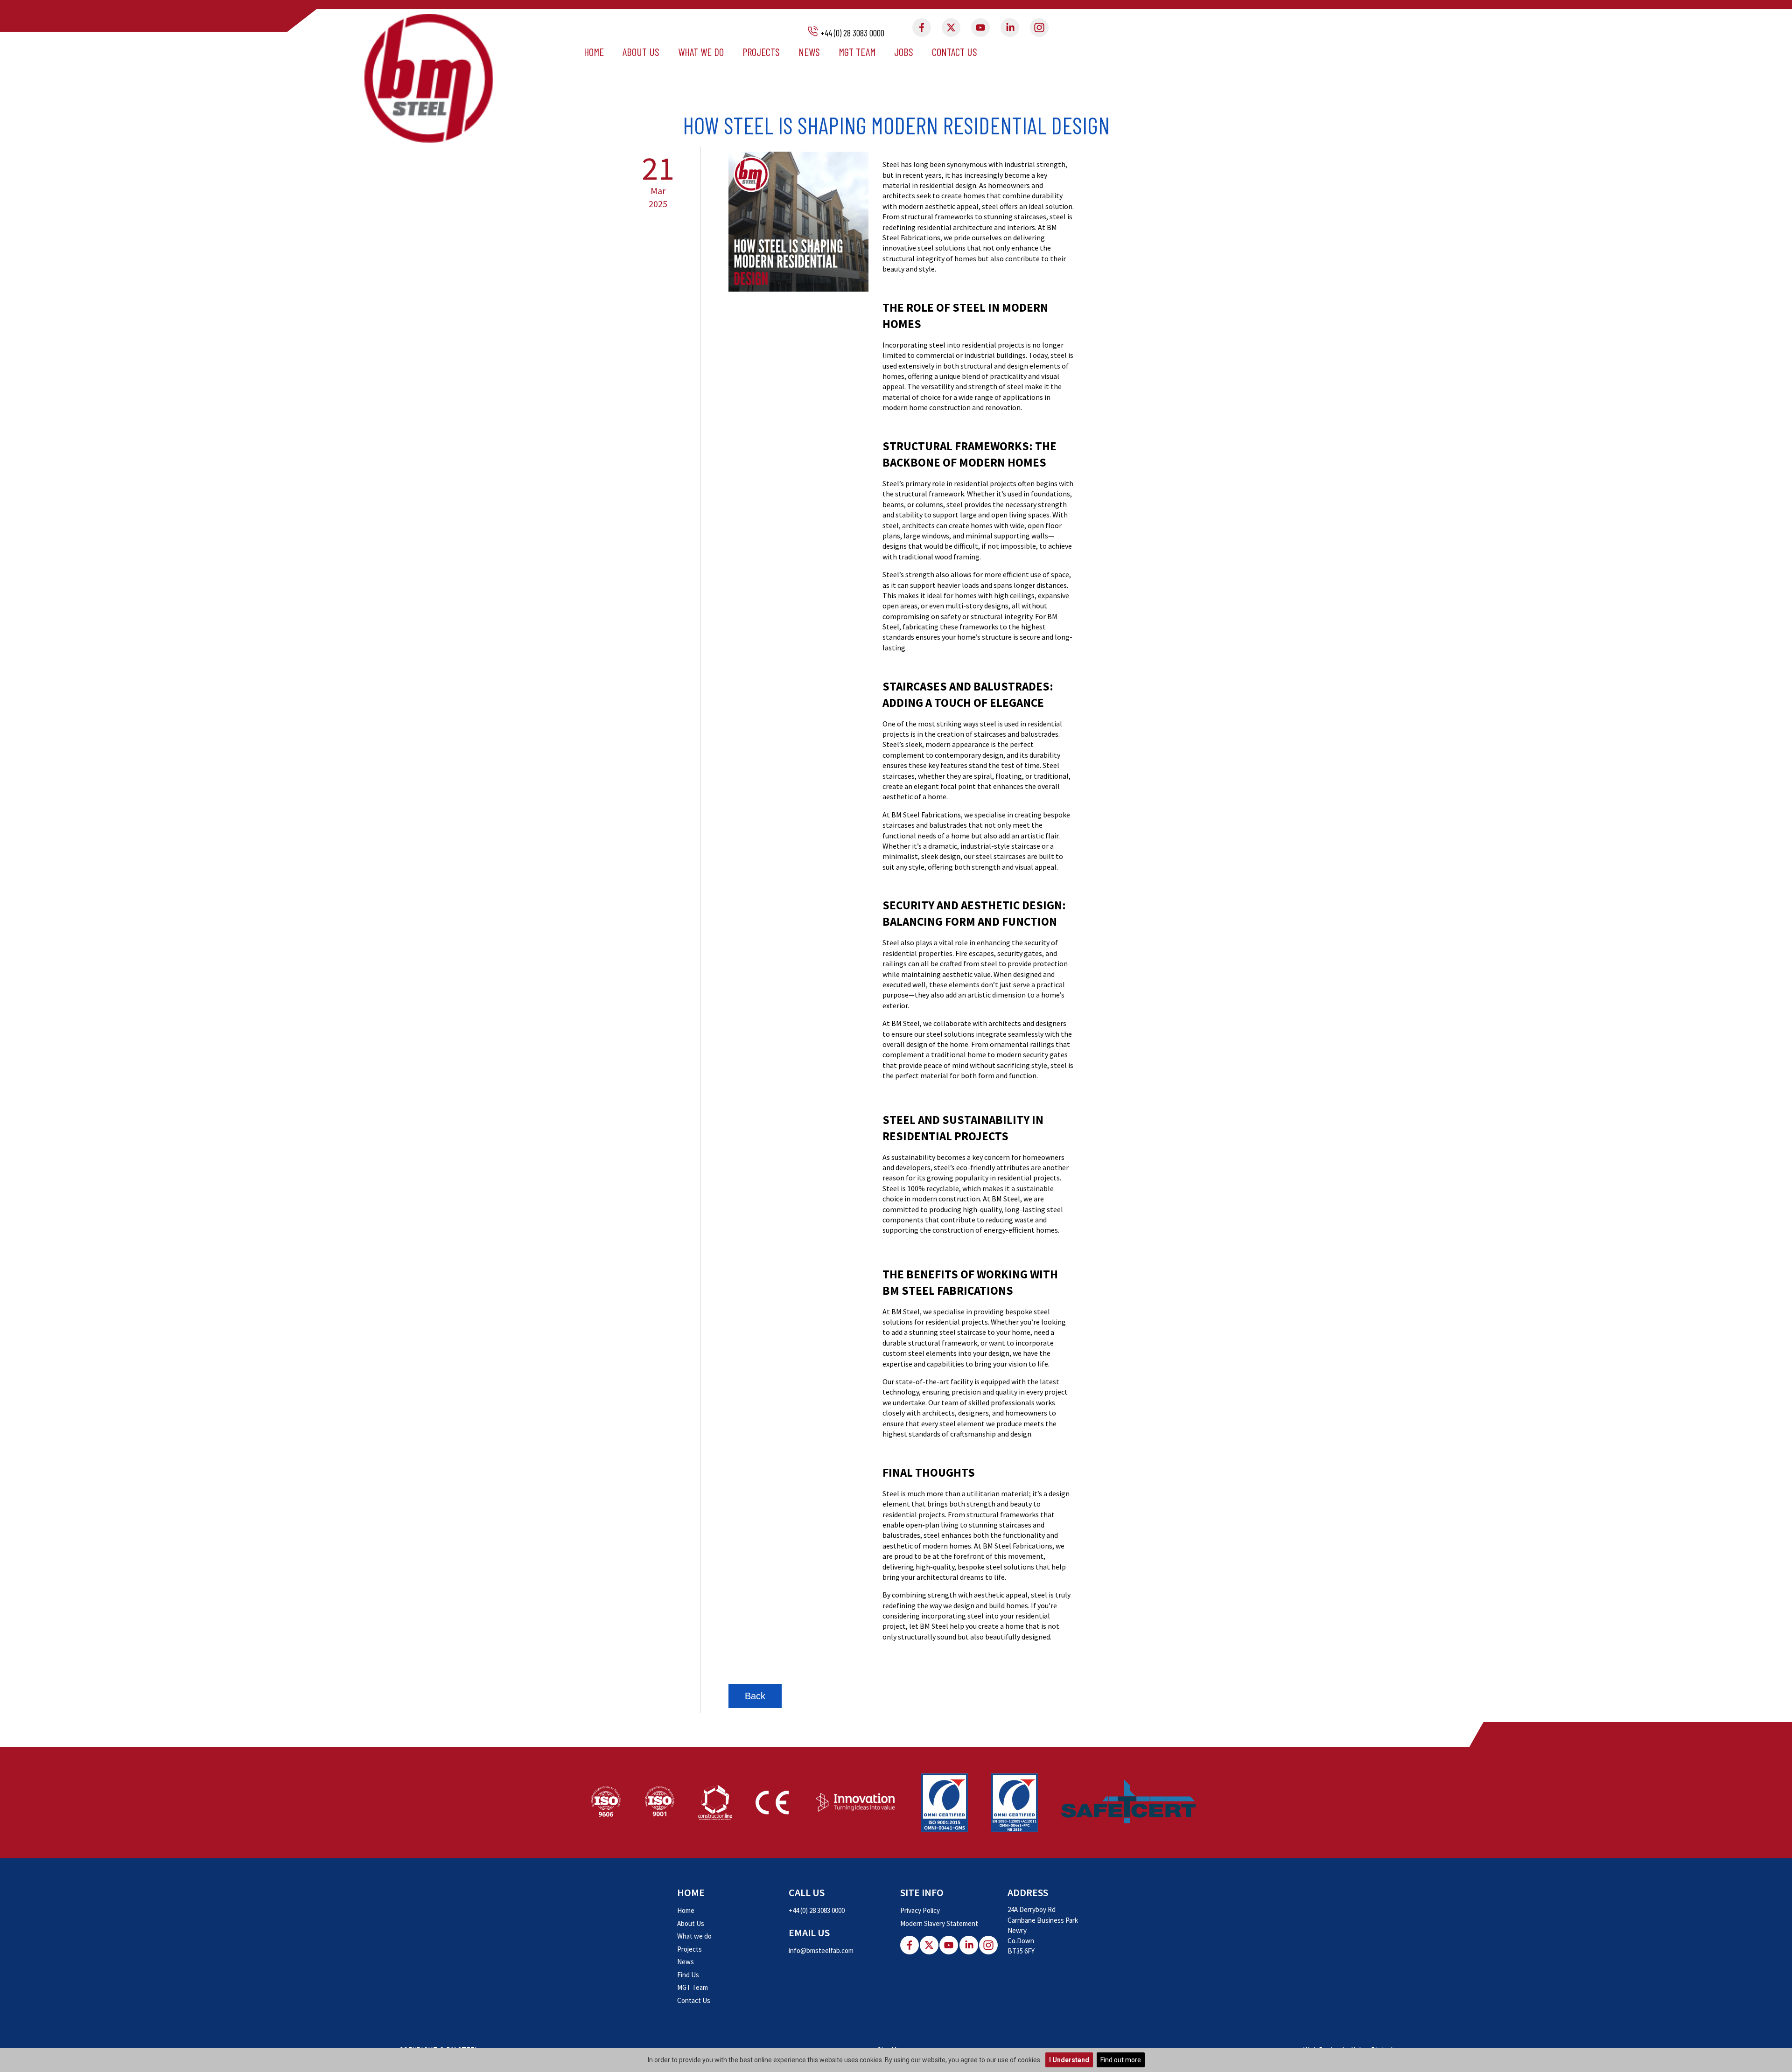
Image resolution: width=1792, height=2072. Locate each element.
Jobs (904, 52)
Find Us (688, 1975)
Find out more (1121, 2060)
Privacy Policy (920, 1910)
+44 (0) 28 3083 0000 (852, 33)
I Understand (1069, 2060)
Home (594, 52)
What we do (701, 52)
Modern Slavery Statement (939, 1923)
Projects (761, 52)
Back (755, 1696)
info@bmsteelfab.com (821, 1950)
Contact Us (955, 52)
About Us (641, 52)
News (809, 52)
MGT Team (857, 52)
